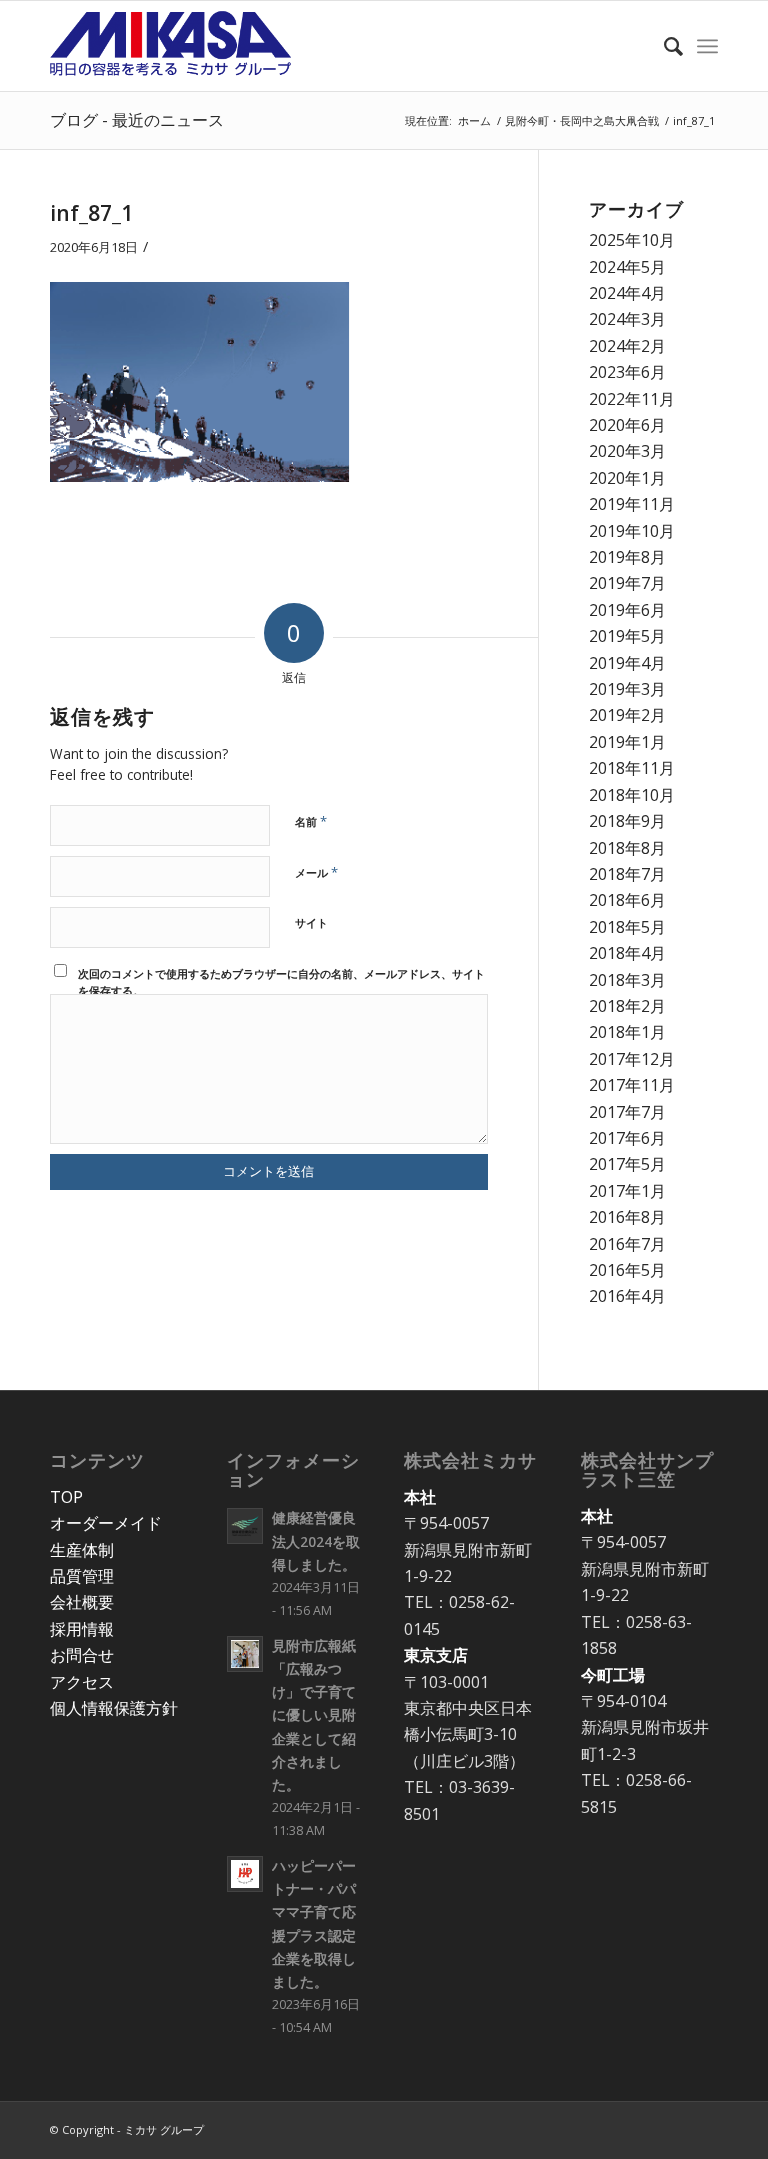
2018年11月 (632, 768)
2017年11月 (632, 1085)
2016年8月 (627, 1217)
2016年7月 (627, 1244)
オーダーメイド (106, 1523)
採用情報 (82, 1629)
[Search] (663, 46)
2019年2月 (627, 715)
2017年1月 (627, 1191)
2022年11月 (632, 399)
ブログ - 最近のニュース (137, 120)
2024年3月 (627, 319)
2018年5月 (627, 927)
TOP (66, 1497)
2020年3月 (627, 451)
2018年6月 (627, 900)
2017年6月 (627, 1138)
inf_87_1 (91, 213)
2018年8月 (627, 848)
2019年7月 (627, 583)
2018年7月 (627, 874)
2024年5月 (627, 267)
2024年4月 (627, 293)
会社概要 (82, 1602)
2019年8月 (627, 557)
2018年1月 (627, 1032)
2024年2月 (627, 346)
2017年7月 (627, 1112)
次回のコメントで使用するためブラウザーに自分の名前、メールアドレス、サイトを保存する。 (281, 982)
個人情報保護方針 (114, 1708)
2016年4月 (627, 1296)
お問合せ (82, 1655)
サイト (311, 922)
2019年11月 (632, 504)
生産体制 (82, 1550)
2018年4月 (627, 953)
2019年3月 (627, 689)
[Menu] (707, 46)
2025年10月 (632, 240)
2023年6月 (627, 372)
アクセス (82, 1682)
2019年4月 (627, 663)
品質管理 (82, 1576)
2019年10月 (632, 531)
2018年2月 (627, 1006)
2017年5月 (627, 1164)
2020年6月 (627, 425)
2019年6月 (627, 610)
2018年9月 (627, 821)
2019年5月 (627, 636)
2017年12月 (632, 1059)
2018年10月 (632, 795)
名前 (311, 821)
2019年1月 (627, 742)
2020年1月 (627, 478)
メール (316, 872)
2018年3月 (627, 980)
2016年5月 (627, 1270)
